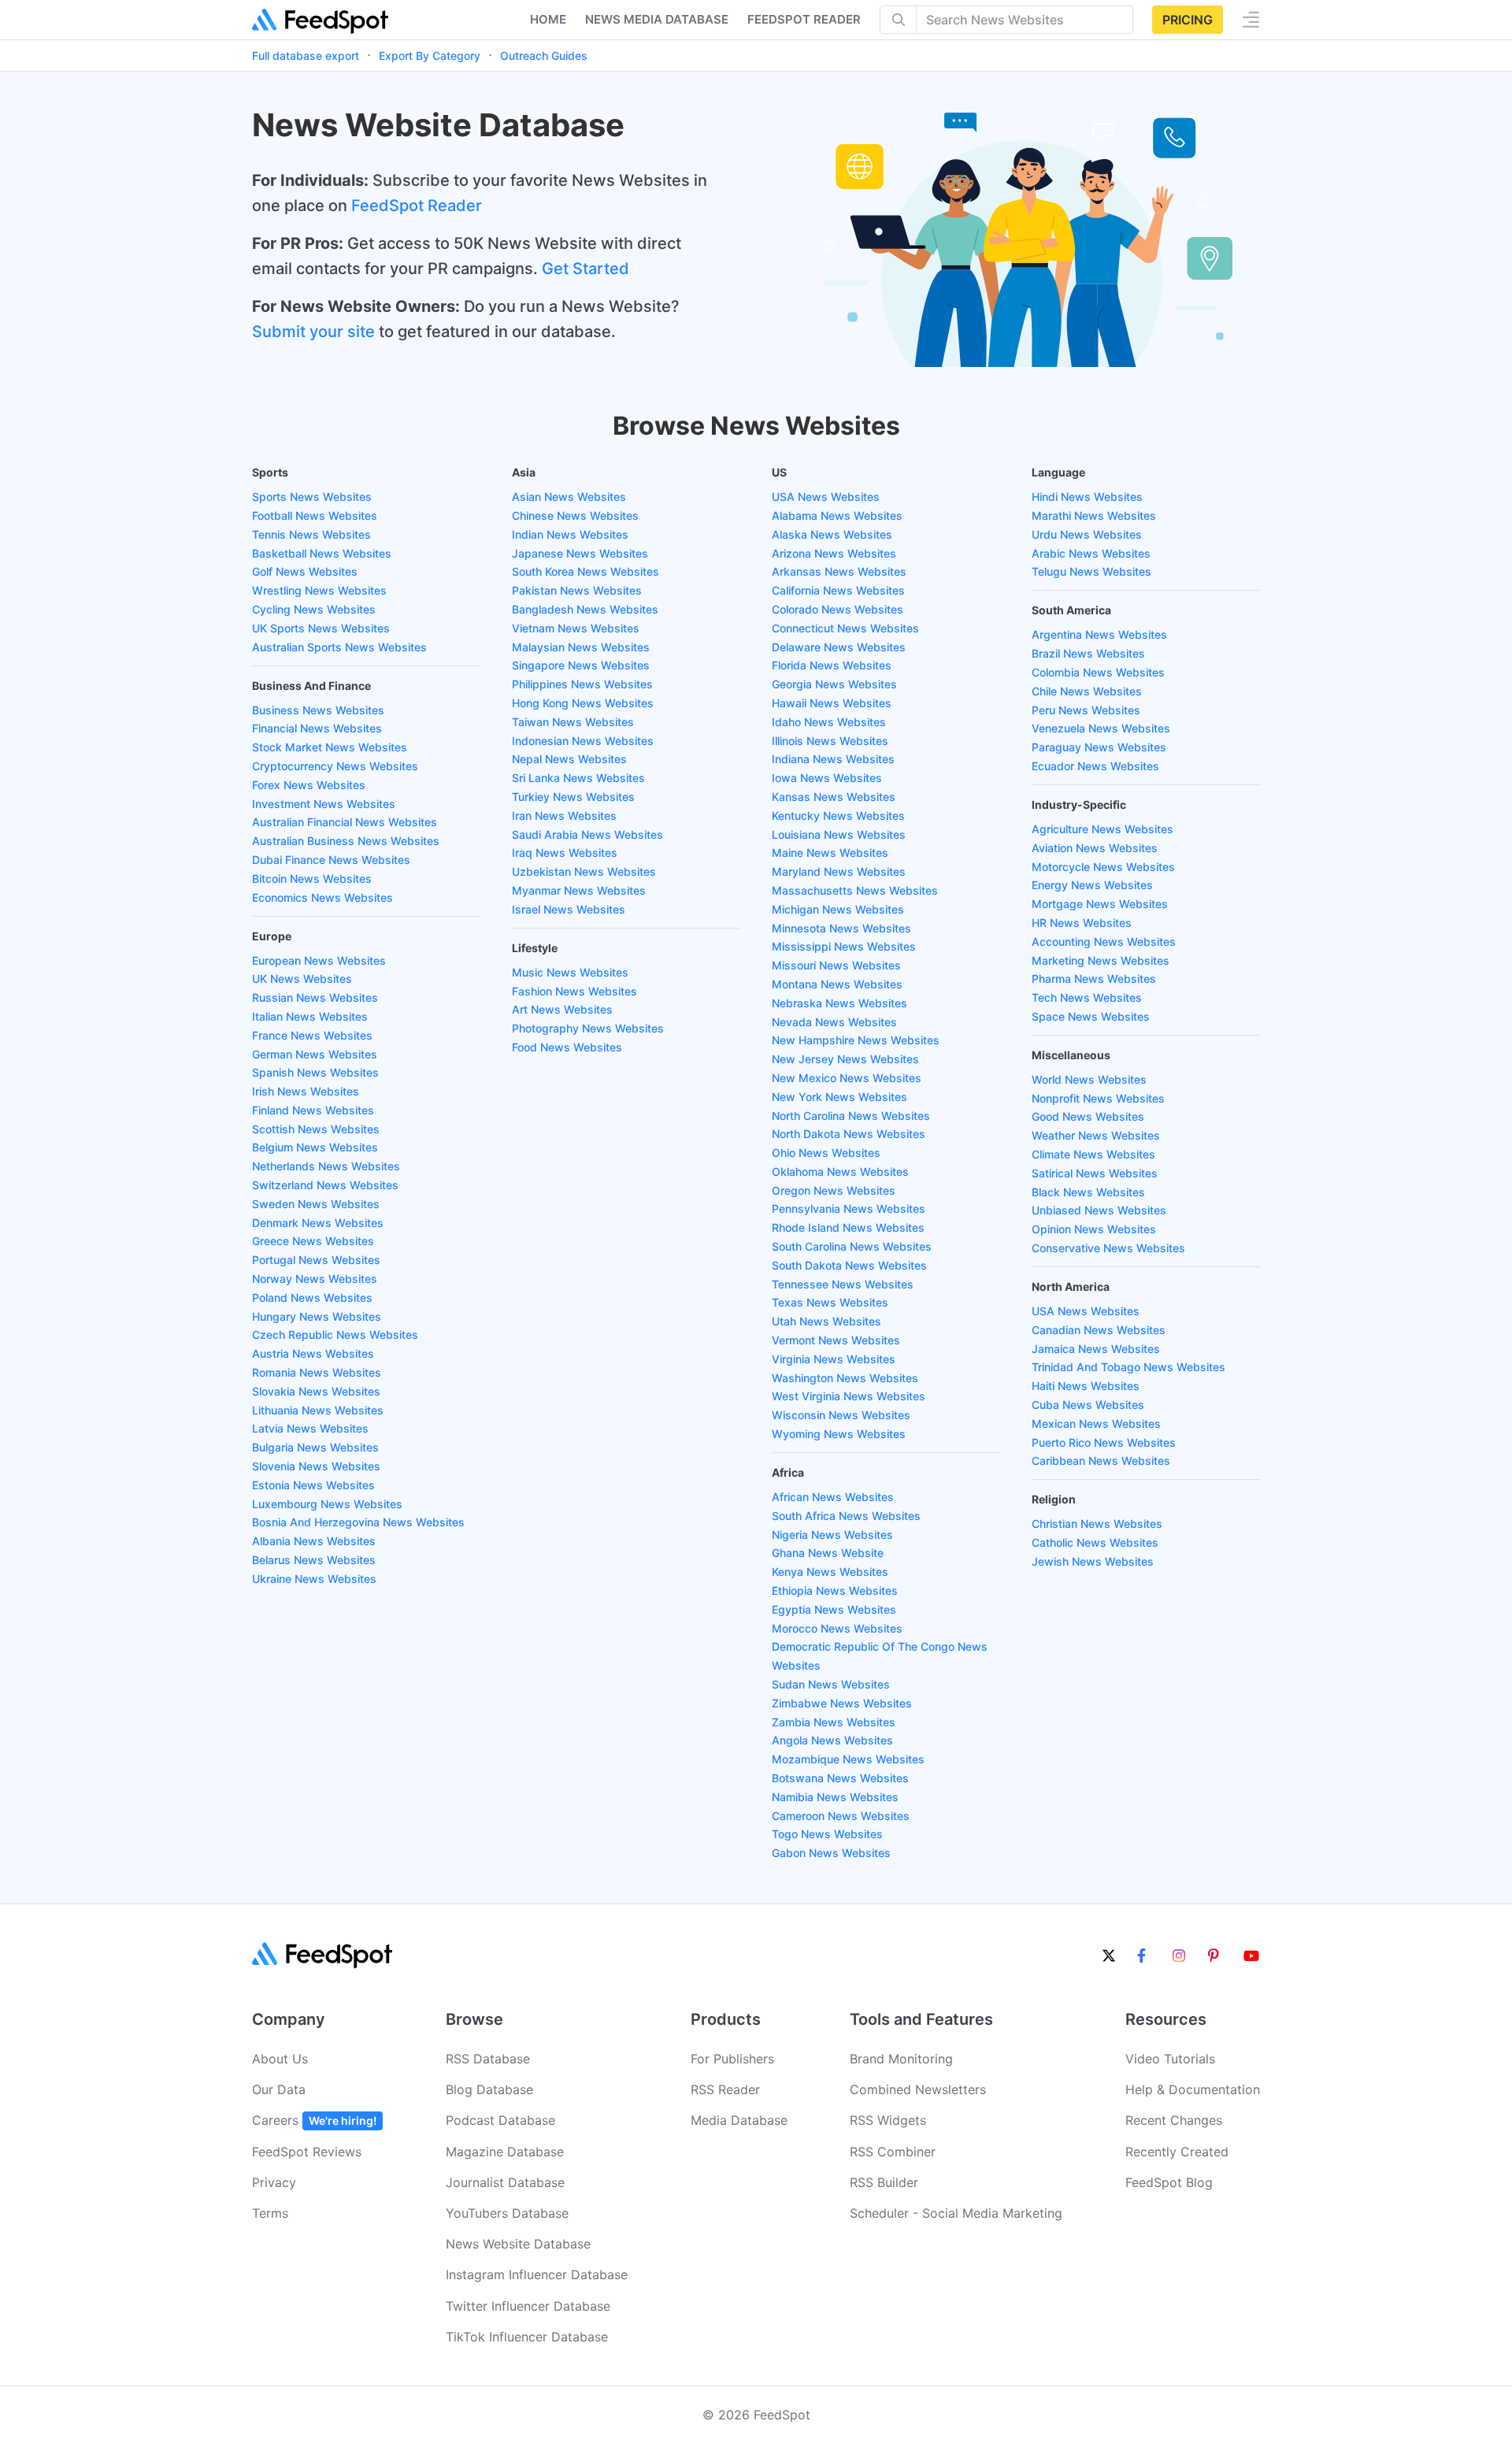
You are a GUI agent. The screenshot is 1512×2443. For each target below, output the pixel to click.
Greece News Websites (313, 1241)
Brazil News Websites (1088, 653)
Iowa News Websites (827, 778)
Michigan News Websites (838, 909)
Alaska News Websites (832, 534)
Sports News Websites (312, 497)
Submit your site (313, 332)
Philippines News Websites (582, 684)
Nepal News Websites (569, 759)
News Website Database (518, 2244)
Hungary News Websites (317, 1316)
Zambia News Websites (834, 1722)
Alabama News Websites (837, 515)
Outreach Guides (544, 56)
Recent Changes (1174, 2120)
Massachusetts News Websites (855, 890)
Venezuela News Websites (1101, 728)
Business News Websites (318, 710)
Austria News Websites (313, 1353)
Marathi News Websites (1094, 515)
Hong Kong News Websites (583, 703)
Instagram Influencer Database (537, 2274)
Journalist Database (505, 2182)
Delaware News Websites (839, 647)
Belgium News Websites (315, 1147)
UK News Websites (302, 979)
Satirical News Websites (1095, 1173)
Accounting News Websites (1104, 942)
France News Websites (312, 1035)
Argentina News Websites (1099, 634)
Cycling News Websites (314, 609)
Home (548, 19)
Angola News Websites (832, 1740)
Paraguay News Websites (1099, 747)
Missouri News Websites (836, 965)
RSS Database (488, 2059)
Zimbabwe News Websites (842, 1703)
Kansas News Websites (834, 797)
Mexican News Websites (1096, 1424)
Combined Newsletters (918, 2089)
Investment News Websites (324, 804)
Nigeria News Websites (832, 1535)
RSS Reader (725, 2089)
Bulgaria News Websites (315, 1447)
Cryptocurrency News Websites (335, 766)
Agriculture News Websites (1102, 829)
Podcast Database (500, 2120)
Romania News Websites (317, 1372)
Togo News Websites (827, 1834)
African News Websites (833, 1497)
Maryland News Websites (839, 871)
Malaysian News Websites (581, 647)
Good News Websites (1088, 1116)
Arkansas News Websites (839, 571)
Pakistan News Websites (577, 590)
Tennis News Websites (311, 534)
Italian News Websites (310, 1016)
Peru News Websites (1086, 710)
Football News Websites (315, 515)
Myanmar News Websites (579, 890)
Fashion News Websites (574, 991)
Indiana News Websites (833, 759)
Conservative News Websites (1108, 1248)
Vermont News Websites (836, 1340)
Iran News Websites (564, 816)
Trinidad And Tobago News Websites (1128, 1367)
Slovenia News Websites (316, 1466)
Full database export (306, 56)
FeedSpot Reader (417, 206)
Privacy (274, 2182)
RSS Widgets (888, 2120)
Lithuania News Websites (318, 1410)
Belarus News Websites (314, 1560)
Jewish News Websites (1093, 1561)
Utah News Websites (826, 1321)
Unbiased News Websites (1099, 1210)
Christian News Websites (1097, 1524)
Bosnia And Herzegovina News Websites (358, 1522)
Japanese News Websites (580, 553)
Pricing (1188, 20)
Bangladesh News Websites (585, 609)
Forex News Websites (309, 785)
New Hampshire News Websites (856, 1040)
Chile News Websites (1087, 691)
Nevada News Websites (834, 1022)
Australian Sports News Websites (339, 647)
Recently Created (1177, 2152)
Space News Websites (1091, 1016)
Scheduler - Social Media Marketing (956, 2213)
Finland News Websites (313, 1110)
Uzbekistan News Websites (584, 871)
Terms (270, 2213)
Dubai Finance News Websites (331, 860)
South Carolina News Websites (852, 1246)
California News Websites (838, 590)
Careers (314, 2120)
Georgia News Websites (834, 684)
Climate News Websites (1093, 1154)
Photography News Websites (588, 1028)
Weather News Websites (1096, 1135)
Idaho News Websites (829, 722)
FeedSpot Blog (1169, 2182)
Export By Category (430, 56)
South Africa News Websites (846, 1516)
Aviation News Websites (1095, 848)
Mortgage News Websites (1100, 904)
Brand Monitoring (901, 2059)
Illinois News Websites (830, 741)
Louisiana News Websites (839, 834)
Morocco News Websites (837, 1628)
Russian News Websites (315, 997)
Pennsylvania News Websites (849, 1209)
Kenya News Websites (830, 1572)
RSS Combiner (893, 2152)
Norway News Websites (315, 1279)
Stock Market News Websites (330, 747)
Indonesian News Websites (583, 741)
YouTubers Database (507, 2213)
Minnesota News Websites (841, 928)
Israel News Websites (569, 909)
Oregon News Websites (834, 1190)
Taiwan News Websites (573, 722)
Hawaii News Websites (832, 703)
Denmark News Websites (318, 1223)
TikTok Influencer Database (527, 2337)
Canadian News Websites (1099, 1330)
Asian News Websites (569, 497)
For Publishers (732, 2059)
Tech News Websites (1087, 997)
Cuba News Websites (1088, 1405)
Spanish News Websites (315, 1072)
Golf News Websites (305, 571)
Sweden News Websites (316, 1204)
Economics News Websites (322, 897)
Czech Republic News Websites (335, 1335)
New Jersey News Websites (845, 1059)
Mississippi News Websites (844, 946)
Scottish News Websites (316, 1129)
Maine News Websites (830, 853)
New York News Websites (839, 1097)
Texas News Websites (830, 1302)
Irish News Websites (306, 1091)
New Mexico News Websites (847, 1078)
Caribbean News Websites (1101, 1461)
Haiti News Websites (1086, 1386)
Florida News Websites (832, 665)
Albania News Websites (314, 1541)
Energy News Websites (1092, 885)
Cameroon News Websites (841, 1816)
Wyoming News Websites (839, 1434)
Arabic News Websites (1091, 553)
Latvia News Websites (310, 1428)
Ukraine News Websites (314, 1579)
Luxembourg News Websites (327, 1504)
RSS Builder (884, 2182)
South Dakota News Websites (849, 1265)
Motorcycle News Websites (1103, 867)
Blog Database (489, 2089)
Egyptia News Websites (834, 1609)
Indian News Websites (570, 534)
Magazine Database (505, 2152)
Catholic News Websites (1095, 1542)
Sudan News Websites (831, 1684)
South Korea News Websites (586, 571)
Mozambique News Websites (848, 1759)
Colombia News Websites (1098, 672)
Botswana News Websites (840, 1778)
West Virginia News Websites (849, 1396)
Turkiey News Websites (573, 797)
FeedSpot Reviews (307, 2152)
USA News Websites (826, 497)
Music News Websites (570, 972)
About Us (280, 2059)
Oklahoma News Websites (840, 1171)
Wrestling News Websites (319, 590)
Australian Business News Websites (346, 841)
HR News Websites (1082, 923)
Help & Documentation (1193, 2089)
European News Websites (319, 960)
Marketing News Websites (1101, 960)
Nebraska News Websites (839, 1003)
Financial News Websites (317, 728)
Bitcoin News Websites (312, 879)
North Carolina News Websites (851, 1116)
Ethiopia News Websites (835, 1590)
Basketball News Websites (322, 553)
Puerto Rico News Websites (1104, 1442)
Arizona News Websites (834, 553)
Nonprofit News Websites (1098, 1098)
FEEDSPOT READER (804, 19)
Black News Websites (1088, 1192)
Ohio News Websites (826, 1153)
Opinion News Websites (1094, 1229)
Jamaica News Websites (1096, 1349)
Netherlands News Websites (326, 1166)
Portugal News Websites (316, 1260)
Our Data (279, 2089)
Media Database (739, 2120)
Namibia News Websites (835, 1797)
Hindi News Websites (1087, 497)
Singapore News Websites (581, 665)
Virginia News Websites (834, 1359)
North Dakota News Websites (849, 1134)
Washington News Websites (845, 1378)
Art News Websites (562, 1009)
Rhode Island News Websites (848, 1227)
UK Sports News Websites (321, 628)
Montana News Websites (837, 984)
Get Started (586, 269)
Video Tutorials (1170, 2059)
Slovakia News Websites (316, 1391)
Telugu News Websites (1091, 571)
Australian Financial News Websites (345, 822)
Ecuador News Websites (1095, 766)
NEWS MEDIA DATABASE (657, 19)
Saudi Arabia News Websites (587, 834)
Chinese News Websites (575, 515)
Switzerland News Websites (325, 1185)
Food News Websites (567, 1047)
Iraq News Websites (565, 853)
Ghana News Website (828, 1553)
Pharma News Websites (1094, 979)
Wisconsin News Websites (841, 1415)
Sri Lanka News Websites (578, 778)
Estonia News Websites (313, 1485)
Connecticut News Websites (845, 628)
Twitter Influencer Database (528, 2306)
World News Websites (1089, 1079)
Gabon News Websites (831, 1853)
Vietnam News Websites (576, 628)
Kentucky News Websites (838, 816)
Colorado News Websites (838, 609)
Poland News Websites (312, 1297)
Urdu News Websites (1087, 534)
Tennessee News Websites (843, 1284)
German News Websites (315, 1054)
